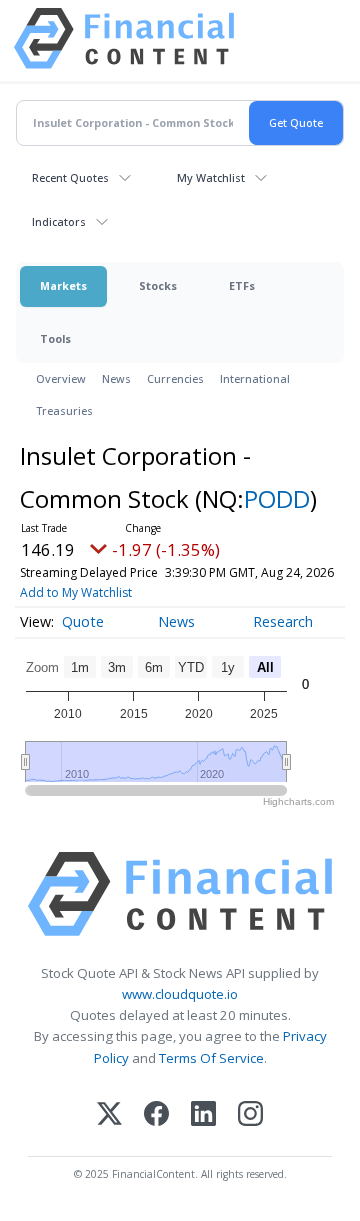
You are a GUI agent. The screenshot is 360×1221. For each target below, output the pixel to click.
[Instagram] (250, 1115)
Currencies (175, 378)
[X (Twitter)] (109, 1115)
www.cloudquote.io (180, 994)
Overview (61, 378)
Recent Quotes (70, 177)
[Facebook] (156, 1115)
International (255, 378)
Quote (83, 621)
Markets (63, 285)
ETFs (242, 285)
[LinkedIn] (203, 1115)
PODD (277, 498)
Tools (55, 338)
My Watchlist (211, 177)
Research (283, 621)
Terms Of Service (211, 1058)
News (116, 378)
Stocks (158, 285)
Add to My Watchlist (76, 592)
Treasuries (64, 410)
